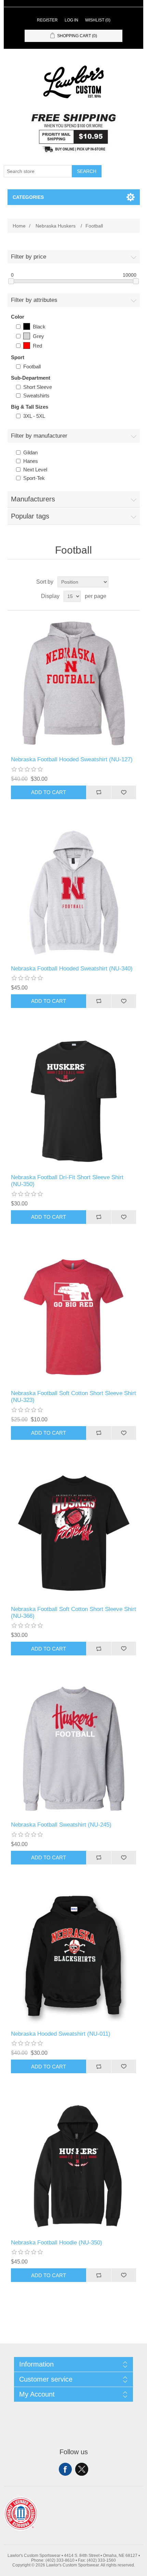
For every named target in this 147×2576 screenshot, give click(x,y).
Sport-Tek (34, 478)
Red (37, 346)
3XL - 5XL (34, 416)
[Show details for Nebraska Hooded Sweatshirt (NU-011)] (74, 1958)
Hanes (31, 461)
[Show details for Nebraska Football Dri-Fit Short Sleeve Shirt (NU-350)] (74, 1101)
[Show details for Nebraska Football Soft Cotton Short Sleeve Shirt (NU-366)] (74, 1533)
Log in (71, 20)
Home (19, 226)
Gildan (30, 452)
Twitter (82, 2469)
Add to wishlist (124, 792)
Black (39, 327)
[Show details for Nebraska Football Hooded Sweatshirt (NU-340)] (74, 892)
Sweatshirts (36, 396)
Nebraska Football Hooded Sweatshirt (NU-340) (72, 969)
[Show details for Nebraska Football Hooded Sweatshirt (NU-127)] (74, 683)
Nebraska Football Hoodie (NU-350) (57, 2243)
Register (47, 20)
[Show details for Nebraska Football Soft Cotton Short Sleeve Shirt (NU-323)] (74, 1317)
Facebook (65, 2469)
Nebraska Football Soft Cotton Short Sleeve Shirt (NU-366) (73, 1613)
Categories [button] (28, 197)
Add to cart (49, 792)
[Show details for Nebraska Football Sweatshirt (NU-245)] (74, 1749)
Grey (38, 336)
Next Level (35, 470)
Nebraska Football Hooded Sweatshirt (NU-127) (72, 759)
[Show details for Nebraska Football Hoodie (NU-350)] (74, 2167)
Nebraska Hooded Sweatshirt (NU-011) (61, 2034)
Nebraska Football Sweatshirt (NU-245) (61, 1825)
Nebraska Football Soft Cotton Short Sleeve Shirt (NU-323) (73, 1397)
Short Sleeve (38, 387)
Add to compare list (99, 792)
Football (32, 367)
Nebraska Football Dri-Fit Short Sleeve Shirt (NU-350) (67, 1181)
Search (87, 171)
